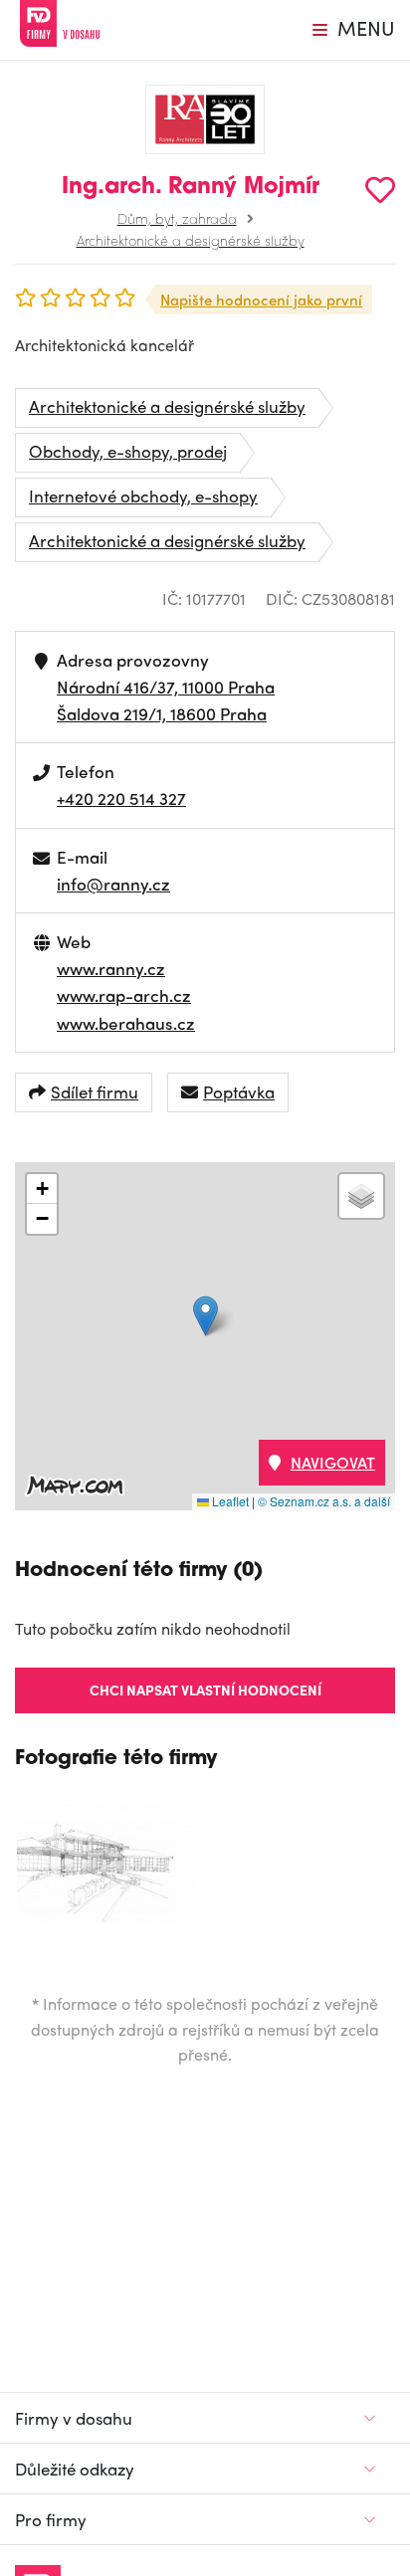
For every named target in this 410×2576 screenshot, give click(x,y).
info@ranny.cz (113, 884)
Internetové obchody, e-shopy (143, 495)
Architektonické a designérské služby (191, 240)
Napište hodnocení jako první (261, 299)
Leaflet (229, 1501)
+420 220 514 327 (121, 798)
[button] (205, 1316)
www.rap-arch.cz (124, 995)
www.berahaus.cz (126, 1023)
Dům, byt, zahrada (177, 218)
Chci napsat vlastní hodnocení (205, 1689)
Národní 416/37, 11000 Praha (166, 687)
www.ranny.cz (111, 968)
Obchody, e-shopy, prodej (128, 451)
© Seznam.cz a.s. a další (324, 1501)
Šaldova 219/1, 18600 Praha (162, 713)
